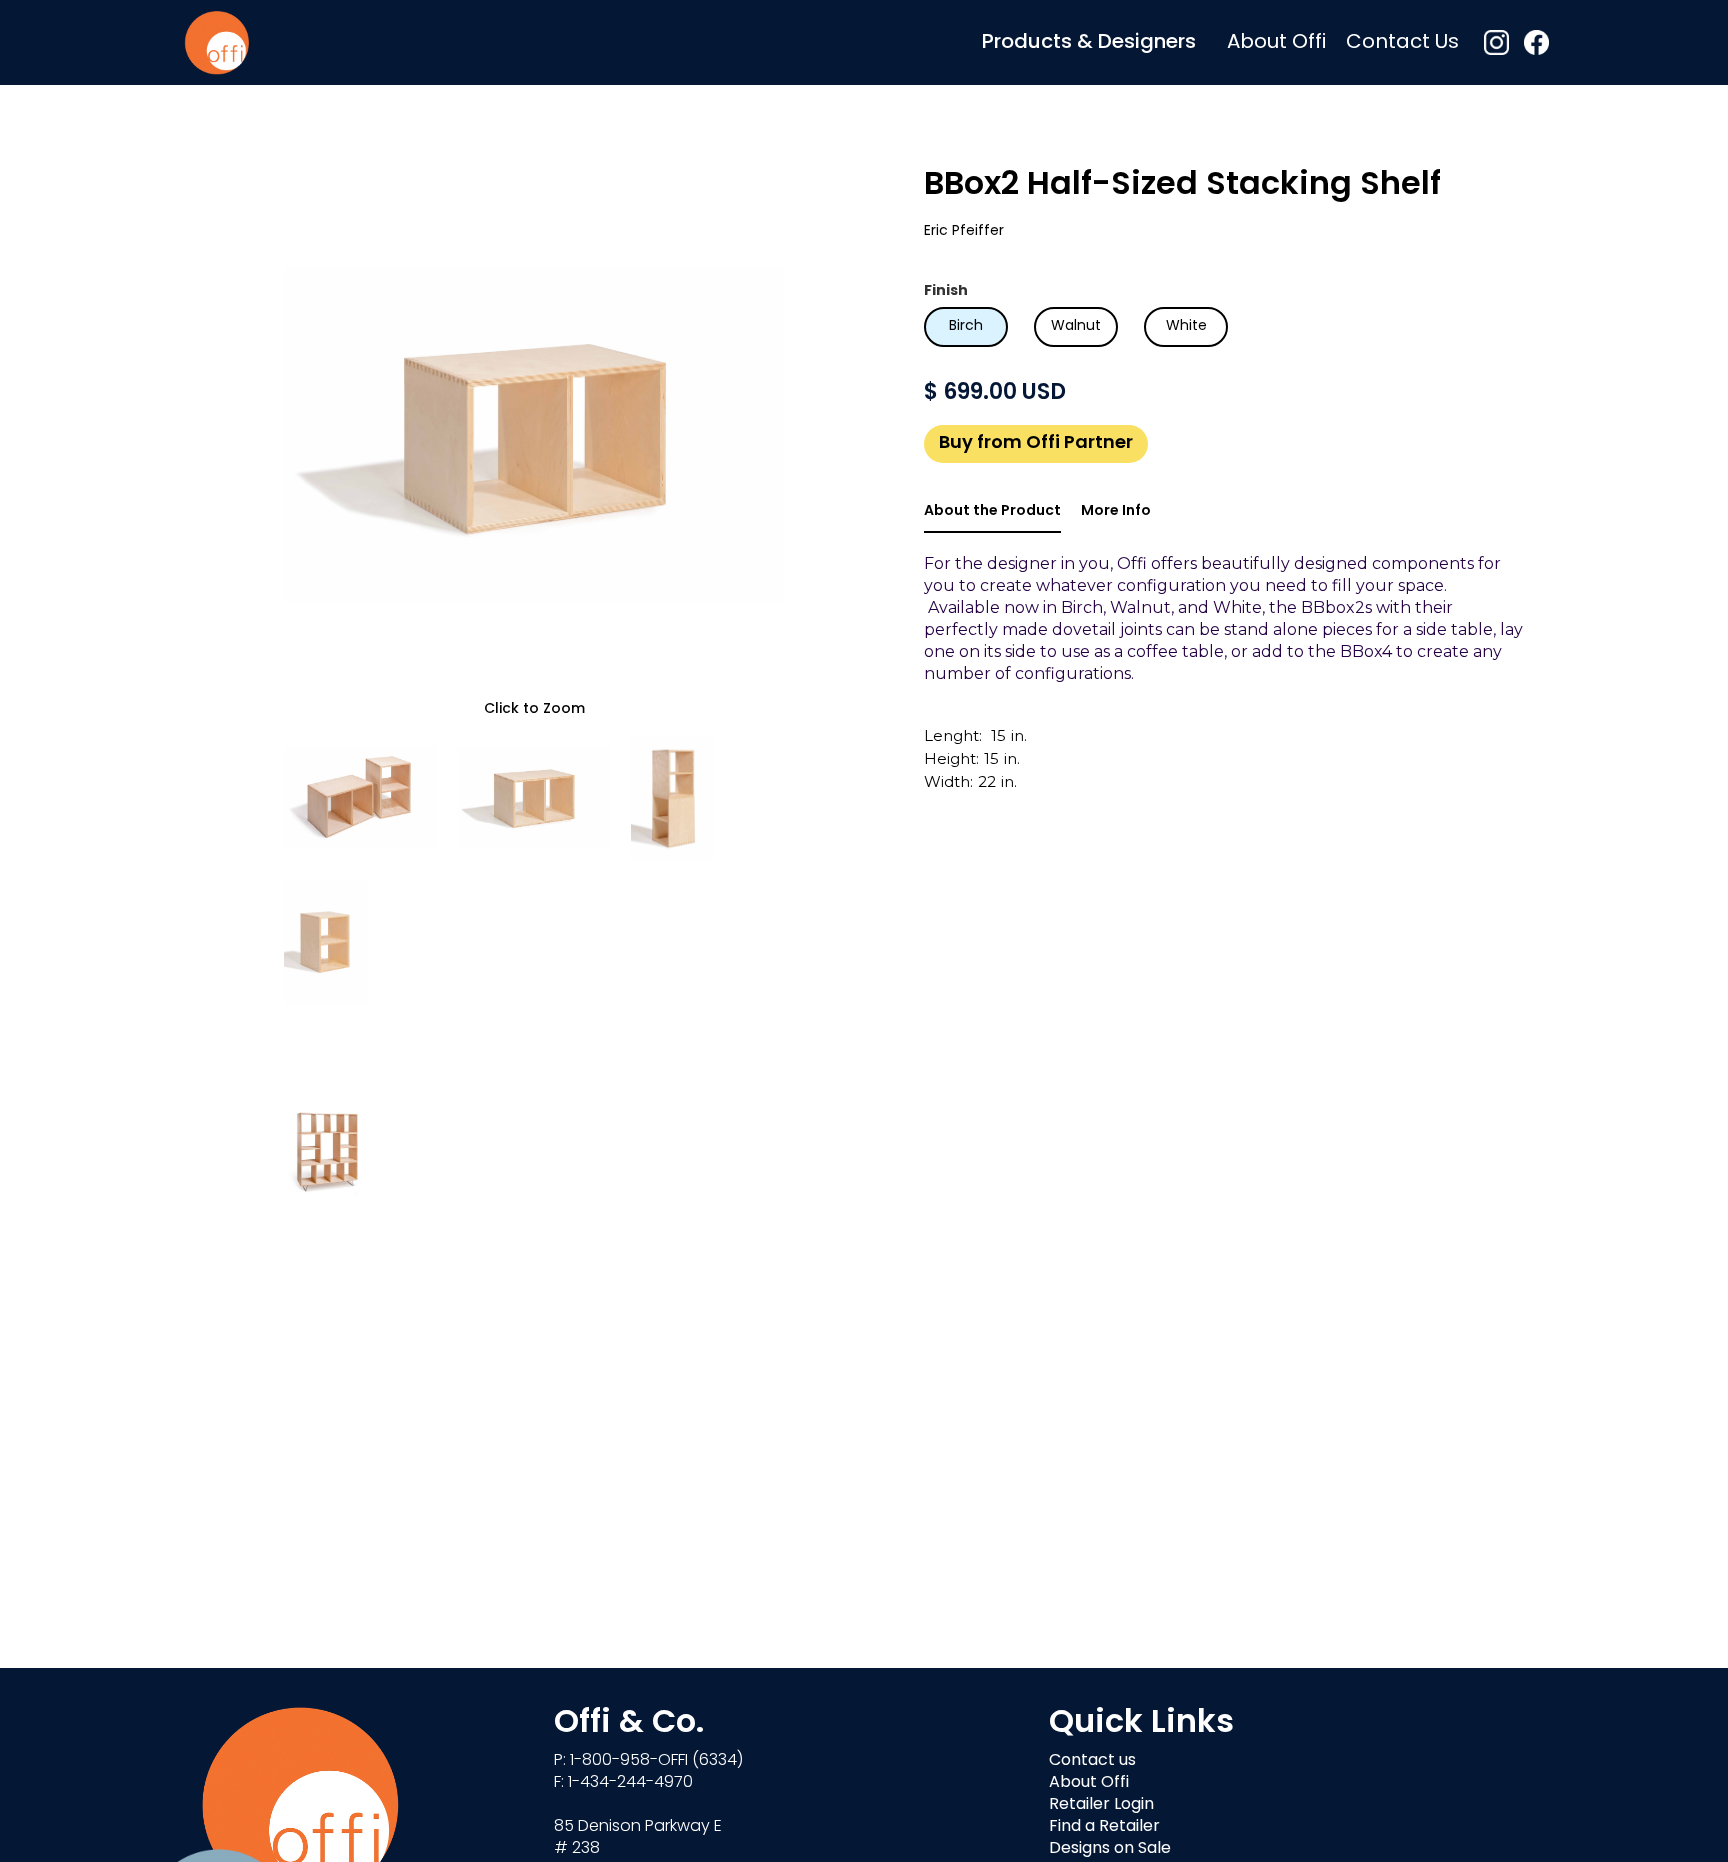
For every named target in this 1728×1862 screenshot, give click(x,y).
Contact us (1092, 1761)
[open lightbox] (534, 435)
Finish (946, 291)
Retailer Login (1101, 1805)
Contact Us (1402, 43)
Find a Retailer (1104, 1827)
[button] (1089, 42)
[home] (216, 42)
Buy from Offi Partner (1036, 444)
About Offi (1276, 43)
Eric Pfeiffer (964, 231)
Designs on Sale (1110, 1849)
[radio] (966, 327)
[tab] (992, 513)
